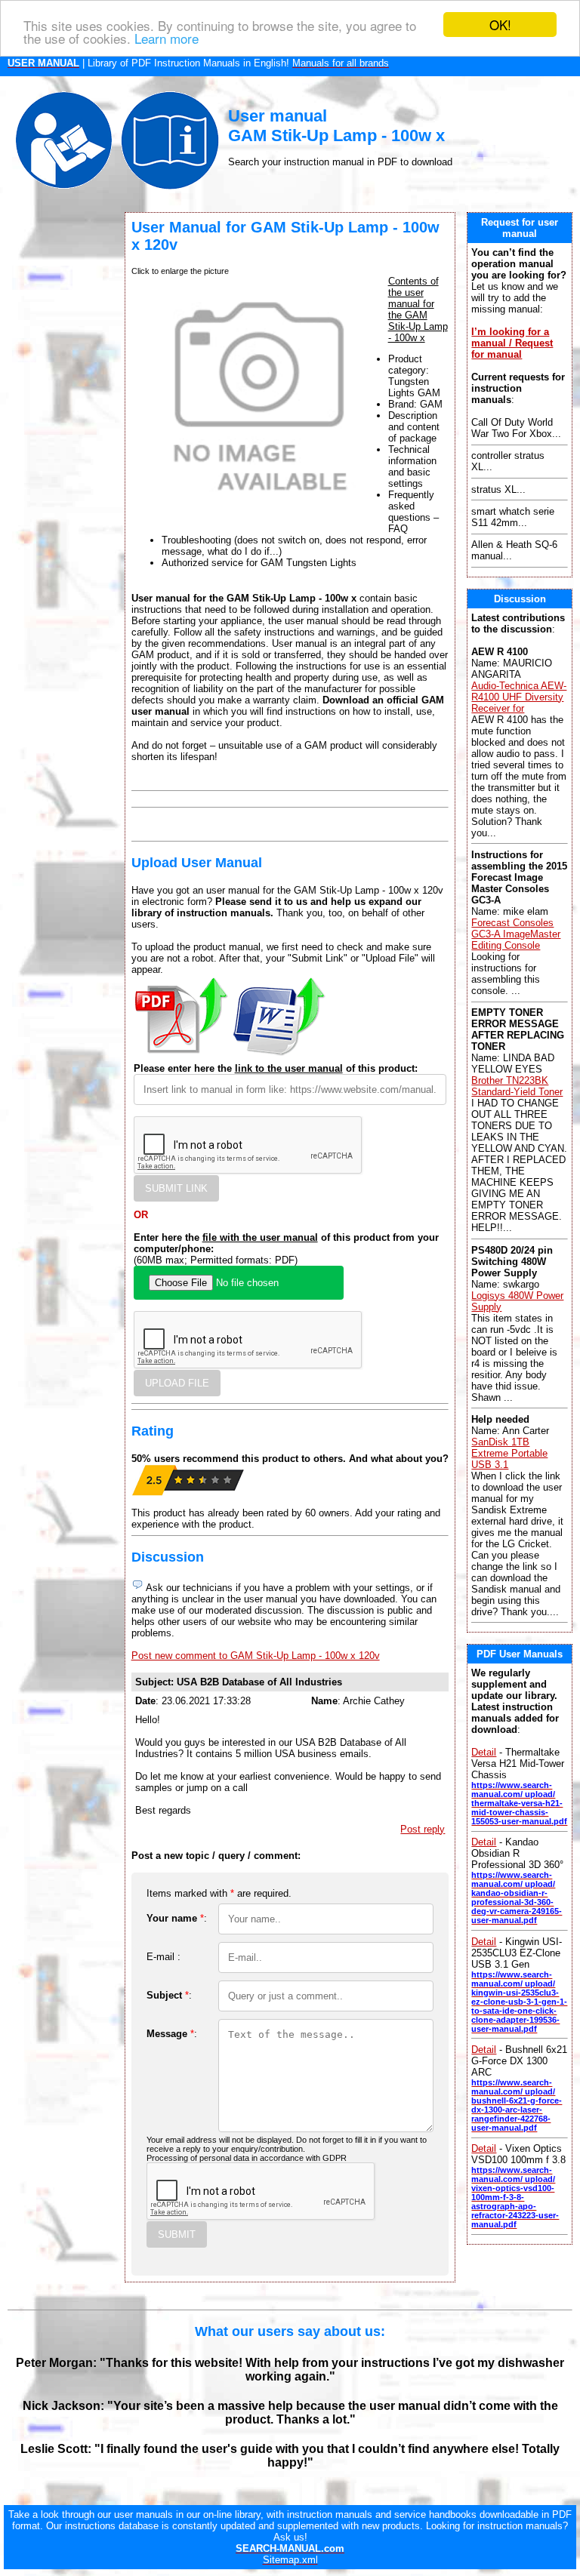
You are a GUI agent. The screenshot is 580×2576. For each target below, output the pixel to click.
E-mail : (164, 1957)
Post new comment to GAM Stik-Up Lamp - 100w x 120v (256, 1656)
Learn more (167, 38)
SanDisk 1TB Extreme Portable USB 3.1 (509, 1453)
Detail (484, 1752)
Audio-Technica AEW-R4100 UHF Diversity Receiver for (519, 697)
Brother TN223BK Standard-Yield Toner (517, 1086)
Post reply (423, 1829)
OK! (500, 25)
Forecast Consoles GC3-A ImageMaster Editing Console (516, 934)
